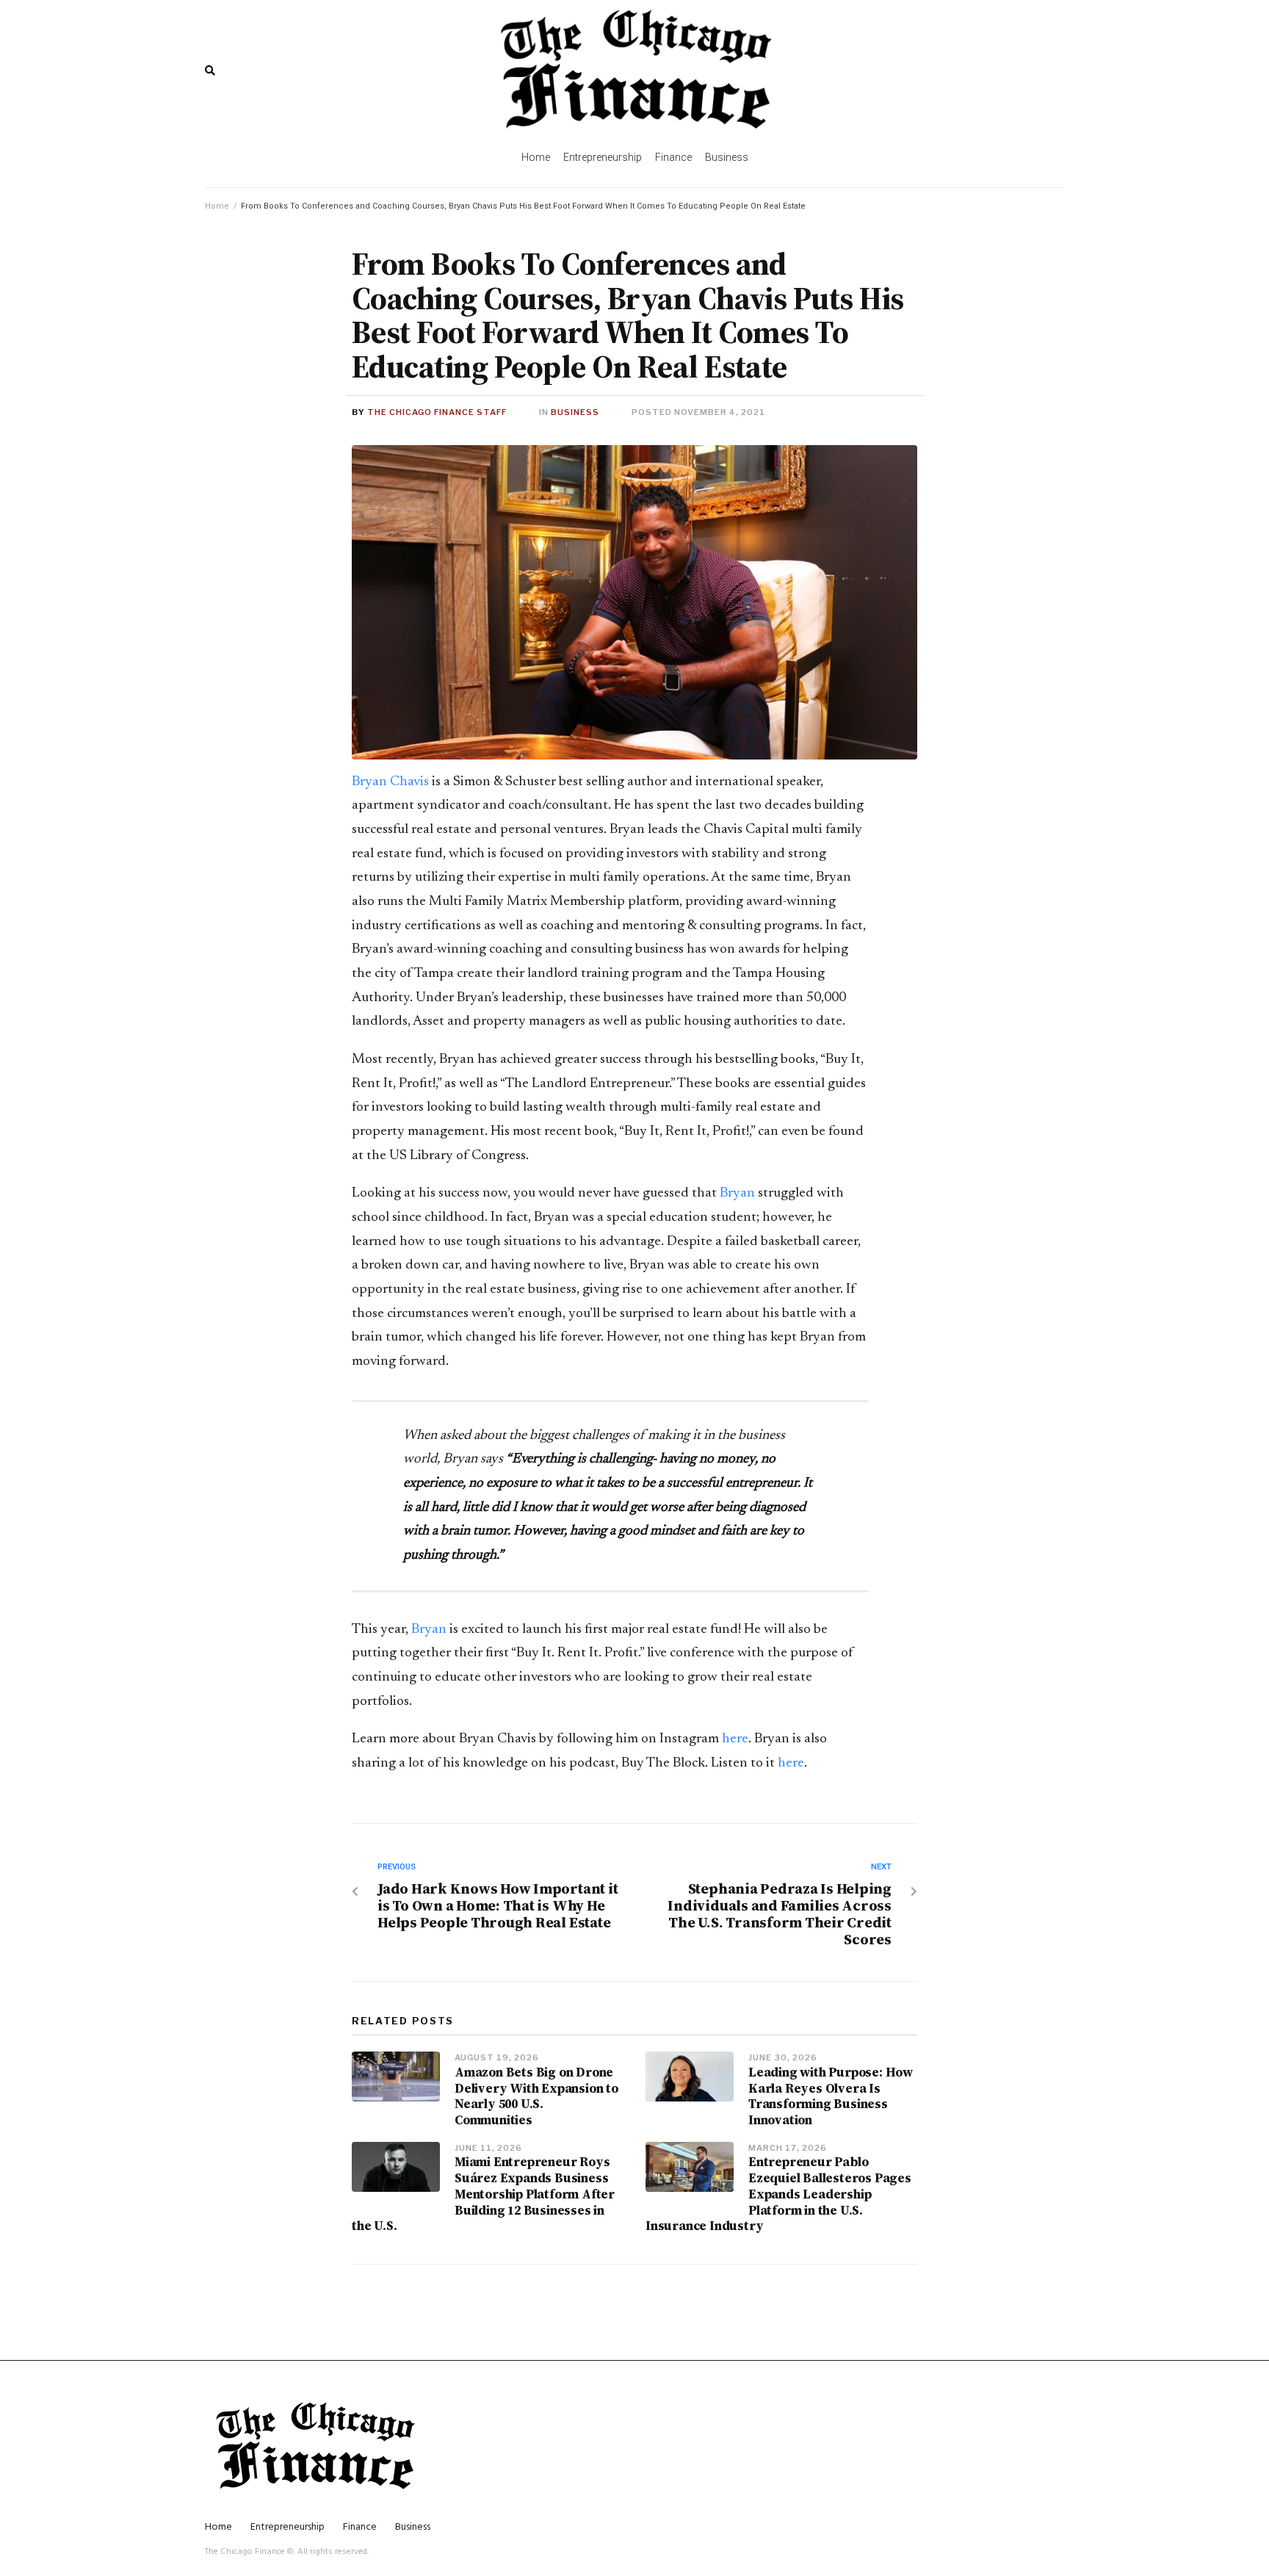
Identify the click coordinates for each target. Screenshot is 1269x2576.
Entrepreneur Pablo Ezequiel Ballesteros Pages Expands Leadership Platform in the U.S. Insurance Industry (778, 2194)
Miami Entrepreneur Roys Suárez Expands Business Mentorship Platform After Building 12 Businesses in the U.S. (483, 2194)
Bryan (736, 1193)
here (735, 1739)
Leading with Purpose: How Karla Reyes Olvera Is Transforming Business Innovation (831, 2096)
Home (217, 206)
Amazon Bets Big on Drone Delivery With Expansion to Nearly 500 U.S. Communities (536, 2096)
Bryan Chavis (390, 782)
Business (575, 412)
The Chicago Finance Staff (437, 412)
